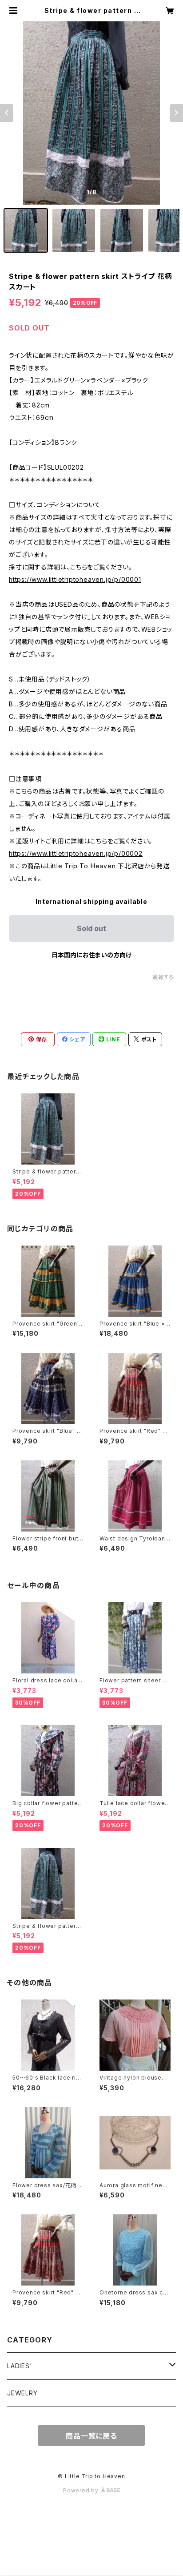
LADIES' (20, 2366)
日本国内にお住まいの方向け (91, 955)
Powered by (82, 2490)
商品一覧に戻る (91, 2436)
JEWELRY (22, 2393)
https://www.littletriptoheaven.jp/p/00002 (76, 853)
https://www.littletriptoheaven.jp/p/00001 (75, 579)
